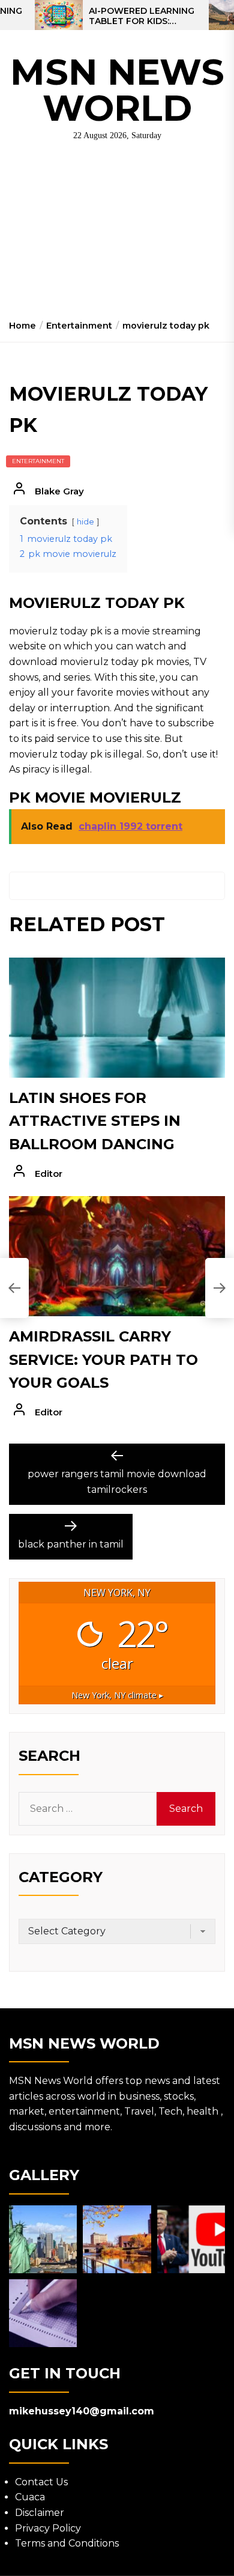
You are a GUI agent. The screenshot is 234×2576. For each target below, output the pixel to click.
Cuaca (30, 2497)
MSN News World (117, 90)
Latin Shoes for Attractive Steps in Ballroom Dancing (95, 1121)
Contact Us (41, 2482)
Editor (49, 1174)
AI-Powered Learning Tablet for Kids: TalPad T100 (142, 16)
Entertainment (38, 461)
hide (85, 522)
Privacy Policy (48, 2528)
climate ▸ (117, 1695)
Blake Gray (59, 491)
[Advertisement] (117, 235)
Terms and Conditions (67, 2543)
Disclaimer (40, 2513)
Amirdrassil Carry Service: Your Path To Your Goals (103, 1359)
